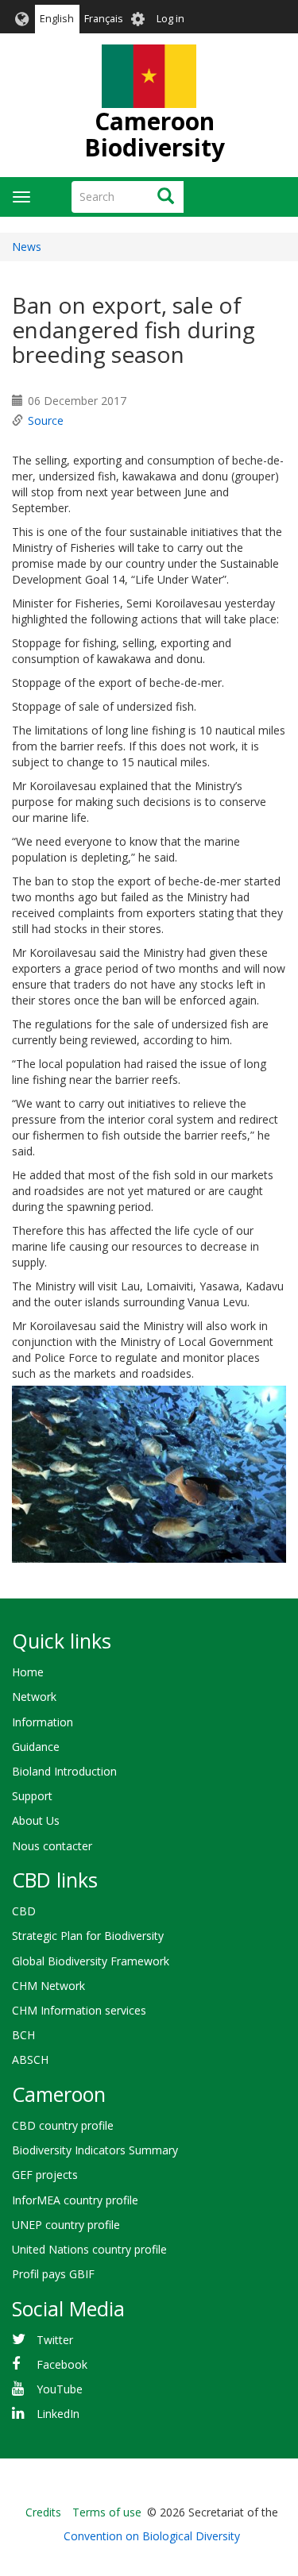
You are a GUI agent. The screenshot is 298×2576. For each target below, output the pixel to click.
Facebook (62, 2364)
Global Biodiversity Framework (91, 1961)
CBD (24, 1911)
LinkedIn (58, 2414)
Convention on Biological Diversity (152, 2536)
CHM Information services (79, 2010)
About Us (36, 1820)
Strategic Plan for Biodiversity (88, 1936)
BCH (23, 2035)
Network (34, 1697)
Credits (43, 2512)
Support (32, 1796)
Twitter (55, 2340)
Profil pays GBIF (53, 2274)
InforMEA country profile (75, 2200)
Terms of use (107, 2512)
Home (28, 1672)
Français (104, 19)
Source (46, 420)
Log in (170, 19)
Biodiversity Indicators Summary (95, 2150)
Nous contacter (52, 1846)
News (27, 247)
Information (43, 1722)
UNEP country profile (66, 2225)
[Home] (149, 76)
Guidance (36, 1747)
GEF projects (45, 2175)
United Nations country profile (89, 2249)
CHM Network (48, 1986)
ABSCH (30, 2059)
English (57, 19)
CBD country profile (63, 2125)
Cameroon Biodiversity (155, 134)
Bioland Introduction (64, 1771)
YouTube (60, 2389)
